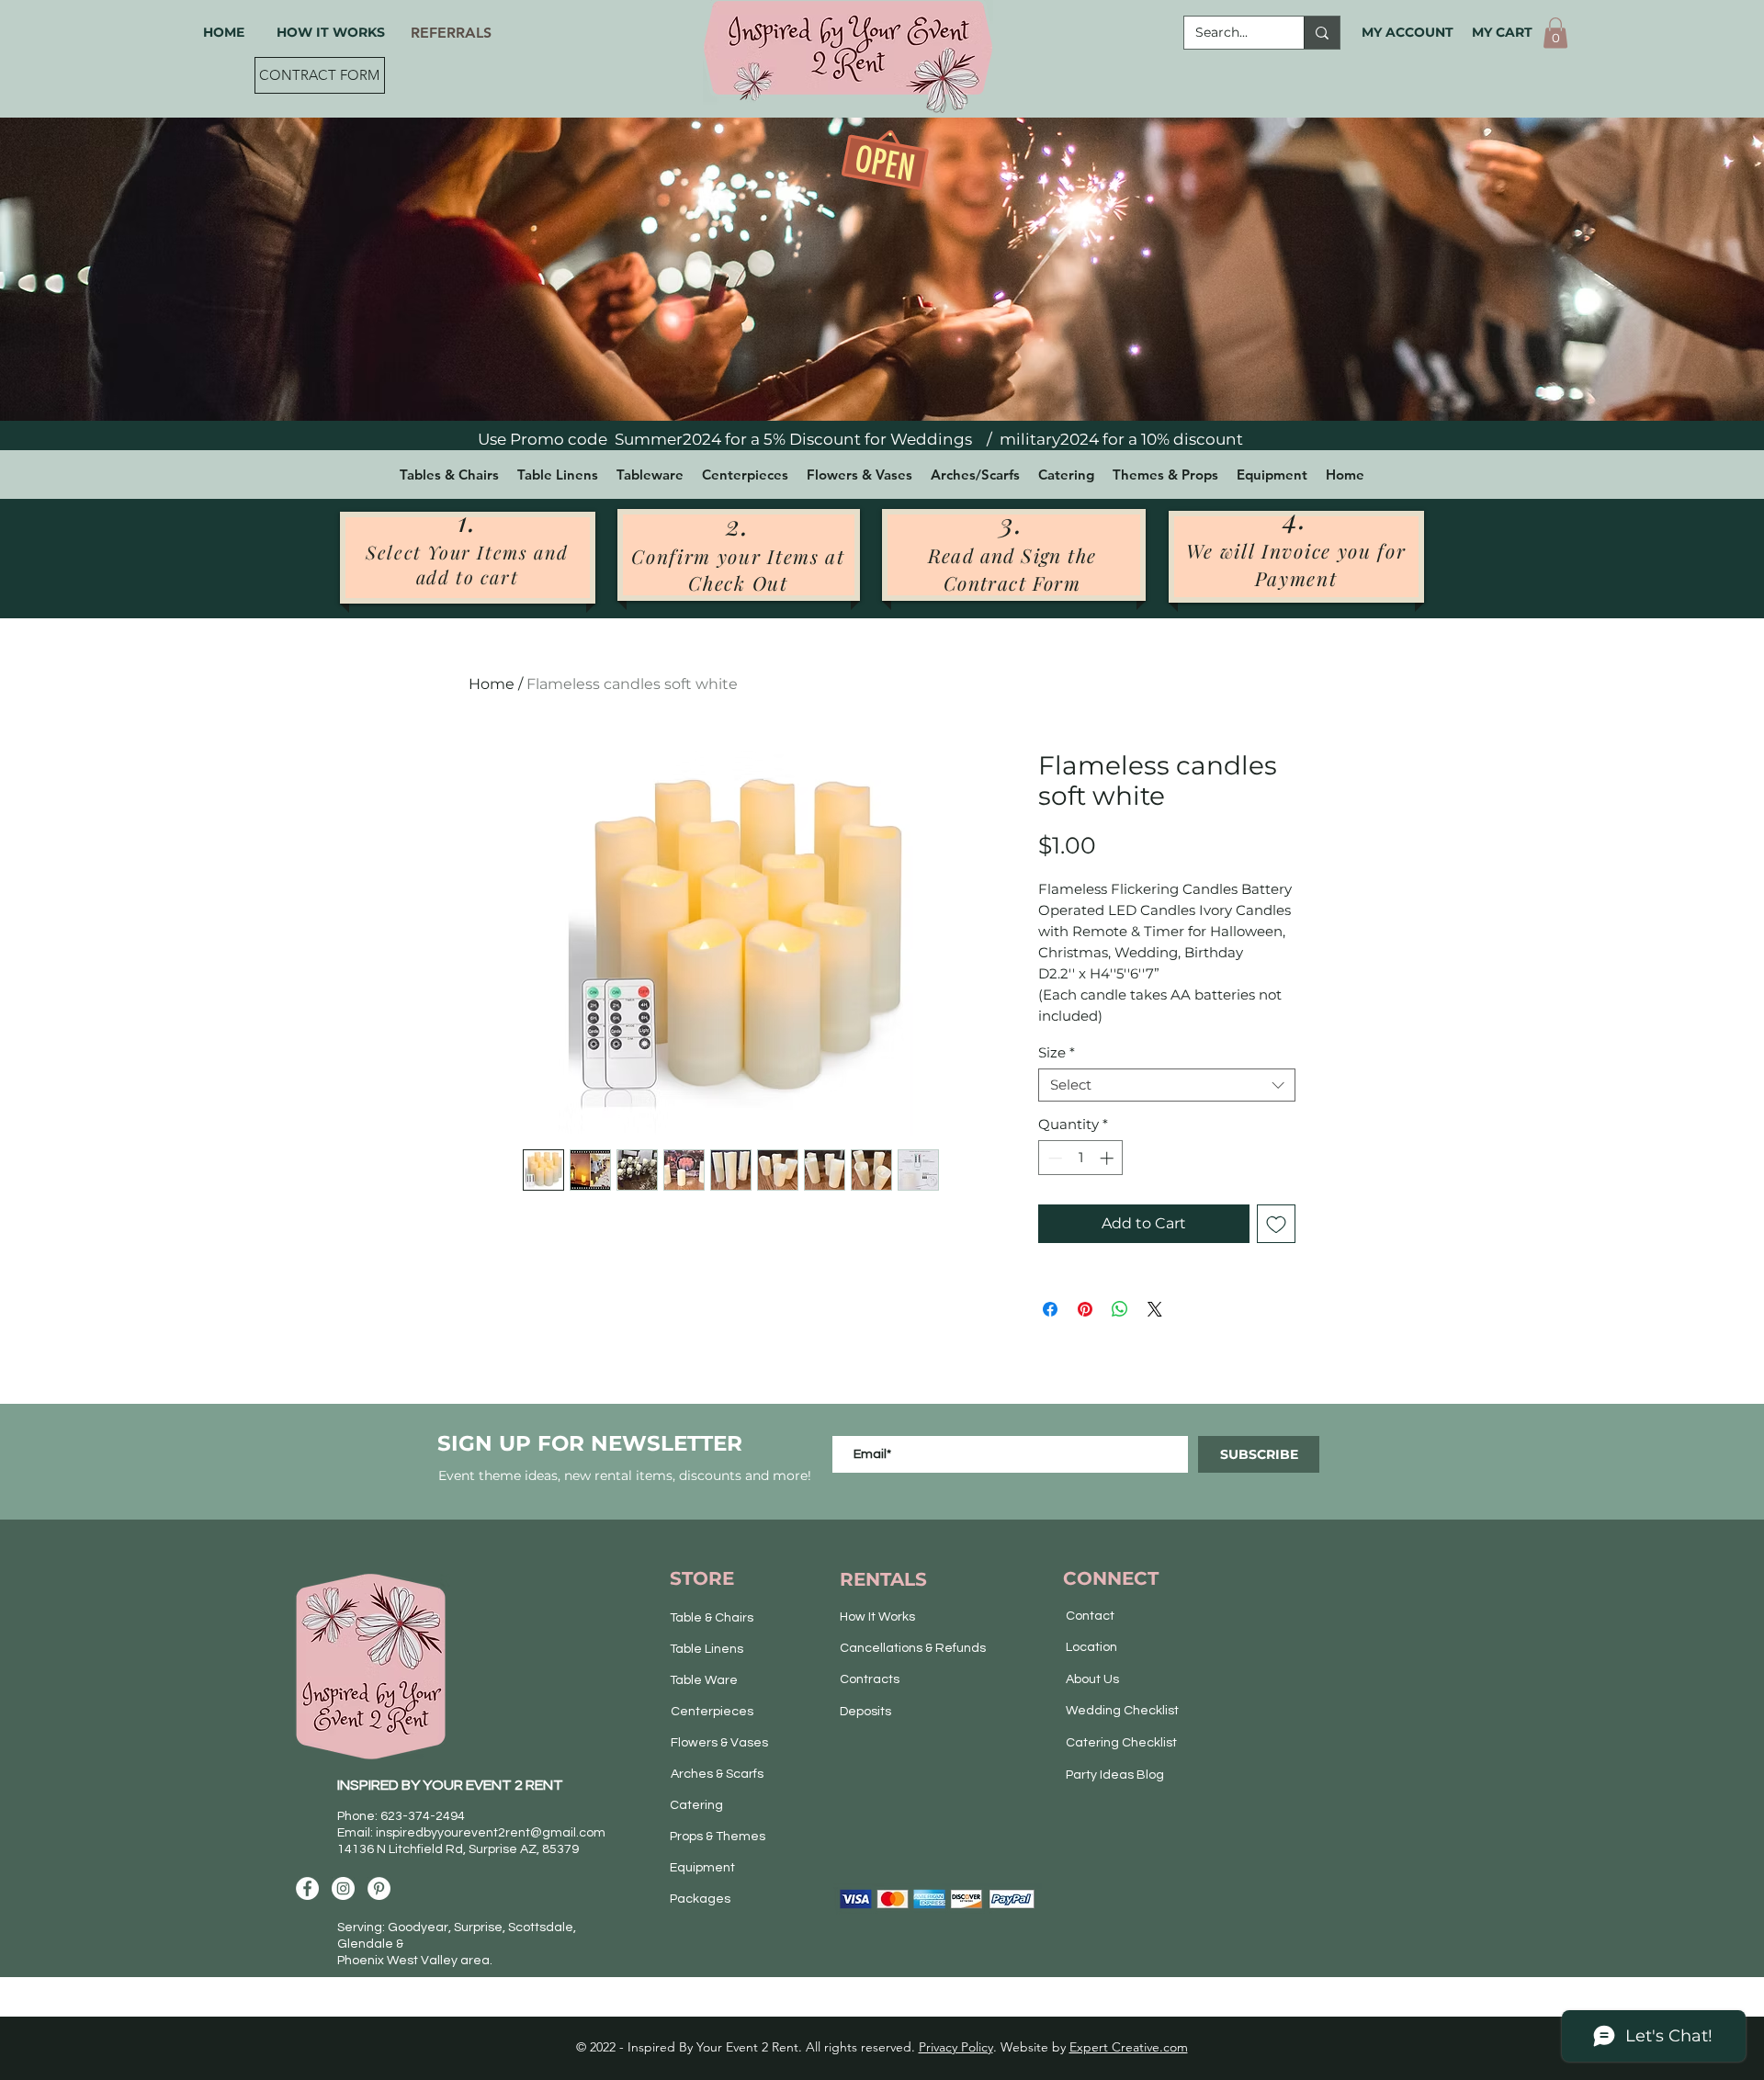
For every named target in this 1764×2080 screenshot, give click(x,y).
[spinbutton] (1081, 1158)
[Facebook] (307, 1888)
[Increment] (1108, 1158)
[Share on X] (1155, 1309)
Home (492, 684)
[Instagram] (343, 1888)
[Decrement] (1053, 1158)
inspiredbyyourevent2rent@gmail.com (491, 1833)
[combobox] (1167, 1085)
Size (1057, 1053)
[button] (1555, 33)
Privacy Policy (956, 2047)
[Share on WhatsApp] (1120, 1309)
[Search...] (1322, 33)
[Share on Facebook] (1050, 1309)
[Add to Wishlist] (1276, 1224)
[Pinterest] (379, 1888)
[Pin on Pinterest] (1085, 1309)
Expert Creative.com (1129, 2047)
